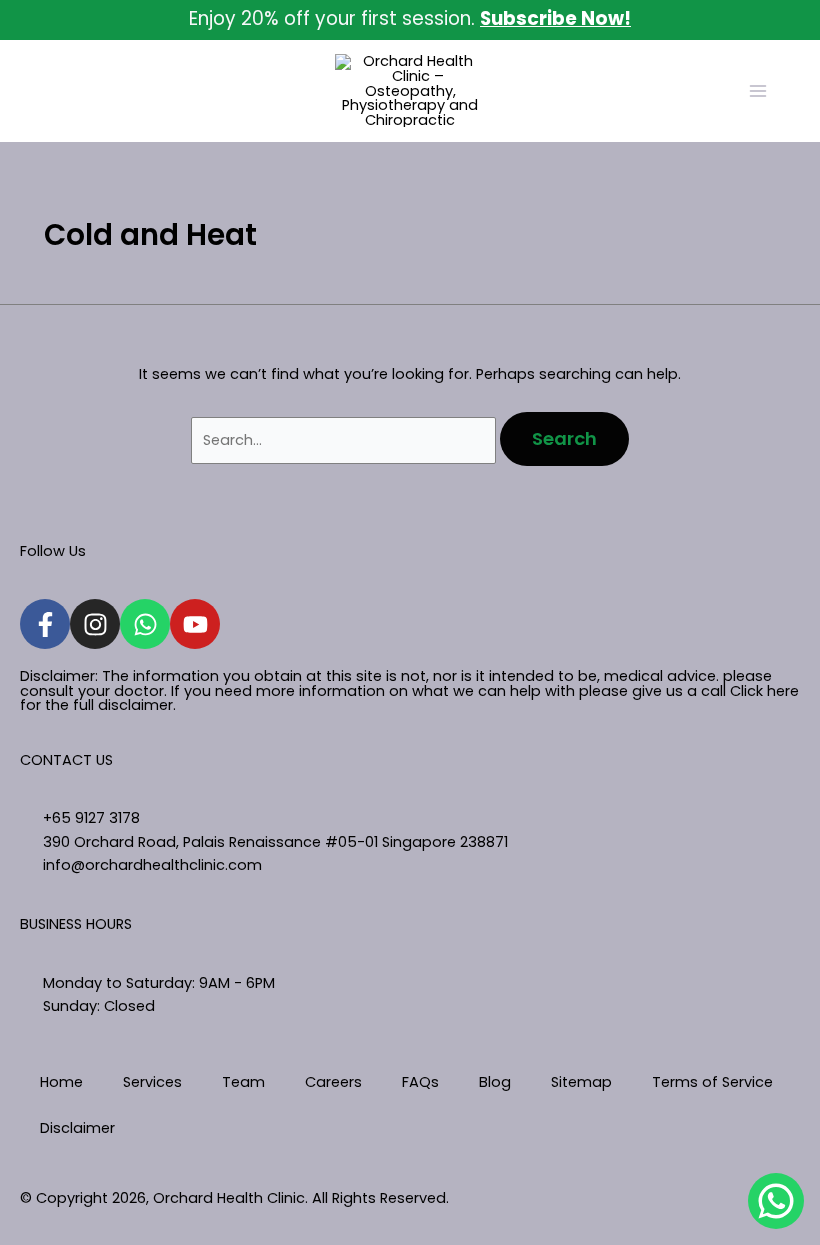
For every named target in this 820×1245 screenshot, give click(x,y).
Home (61, 1082)
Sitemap (581, 1082)
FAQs (420, 1082)
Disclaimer (77, 1128)
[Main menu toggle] (758, 91)
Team (243, 1082)
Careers (333, 1082)
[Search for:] (345, 440)
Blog (495, 1082)
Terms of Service (712, 1082)
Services (152, 1082)
